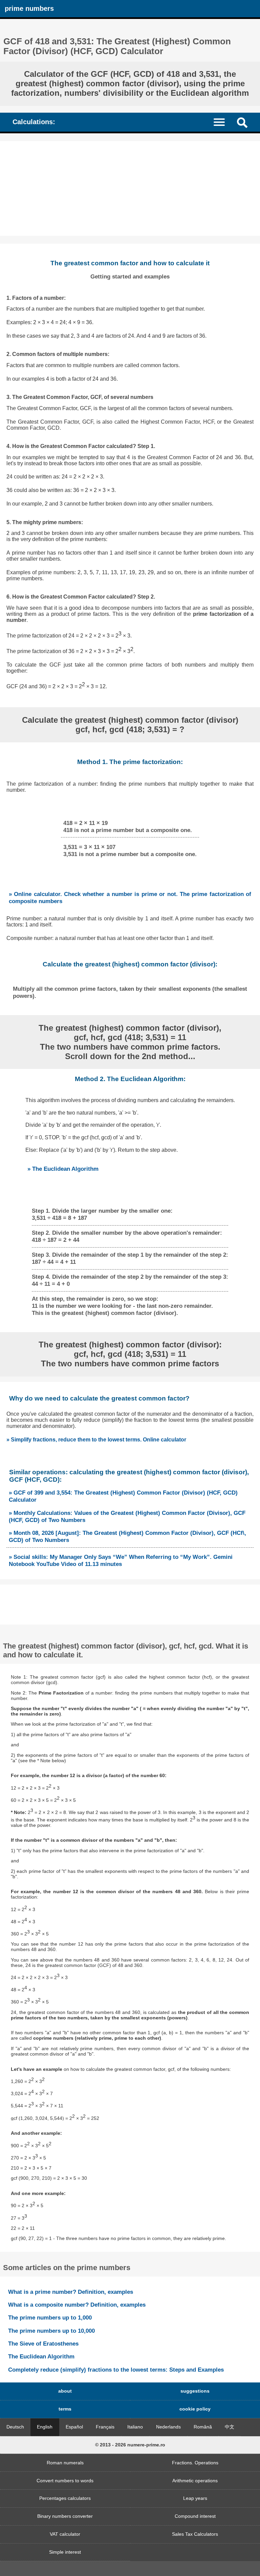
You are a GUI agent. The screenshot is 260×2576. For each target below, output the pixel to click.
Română (203, 2427)
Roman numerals (65, 2463)
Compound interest (195, 2516)
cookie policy (195, 2409)
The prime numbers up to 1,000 (50, 2317)
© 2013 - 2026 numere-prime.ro (130, 2445)
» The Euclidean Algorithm (63, 1169)
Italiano (135, 2427)
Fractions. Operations (195, 2463)
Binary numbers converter (65, 2516)
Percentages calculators (65, 2498)
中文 (230, 2427)
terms (65, 2409)
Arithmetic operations (195, 2481)
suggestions (195, 2391)
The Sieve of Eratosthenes (43, 2344)
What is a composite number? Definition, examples (77, 2305)
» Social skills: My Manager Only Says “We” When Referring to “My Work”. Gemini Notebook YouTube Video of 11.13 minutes (121, 1560)
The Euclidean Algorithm (41, 2356)
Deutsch (15, 2427)
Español (74, 2427)
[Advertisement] (130, 188)
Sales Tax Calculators (195, 2534)
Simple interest (65, 2552)
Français (105, 2427)
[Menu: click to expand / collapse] (223, 122)
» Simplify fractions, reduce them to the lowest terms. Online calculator (96, 1440)
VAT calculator (65, 2534)
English (45, 2427)
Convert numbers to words (65, 2481)
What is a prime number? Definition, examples (71, 2292)
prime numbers (29, 8)
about (65, 2391)
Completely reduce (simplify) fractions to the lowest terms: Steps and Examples (116, 2370)
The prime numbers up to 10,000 (51, 2331)
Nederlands (168, 2427)
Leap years (195, 2498)
